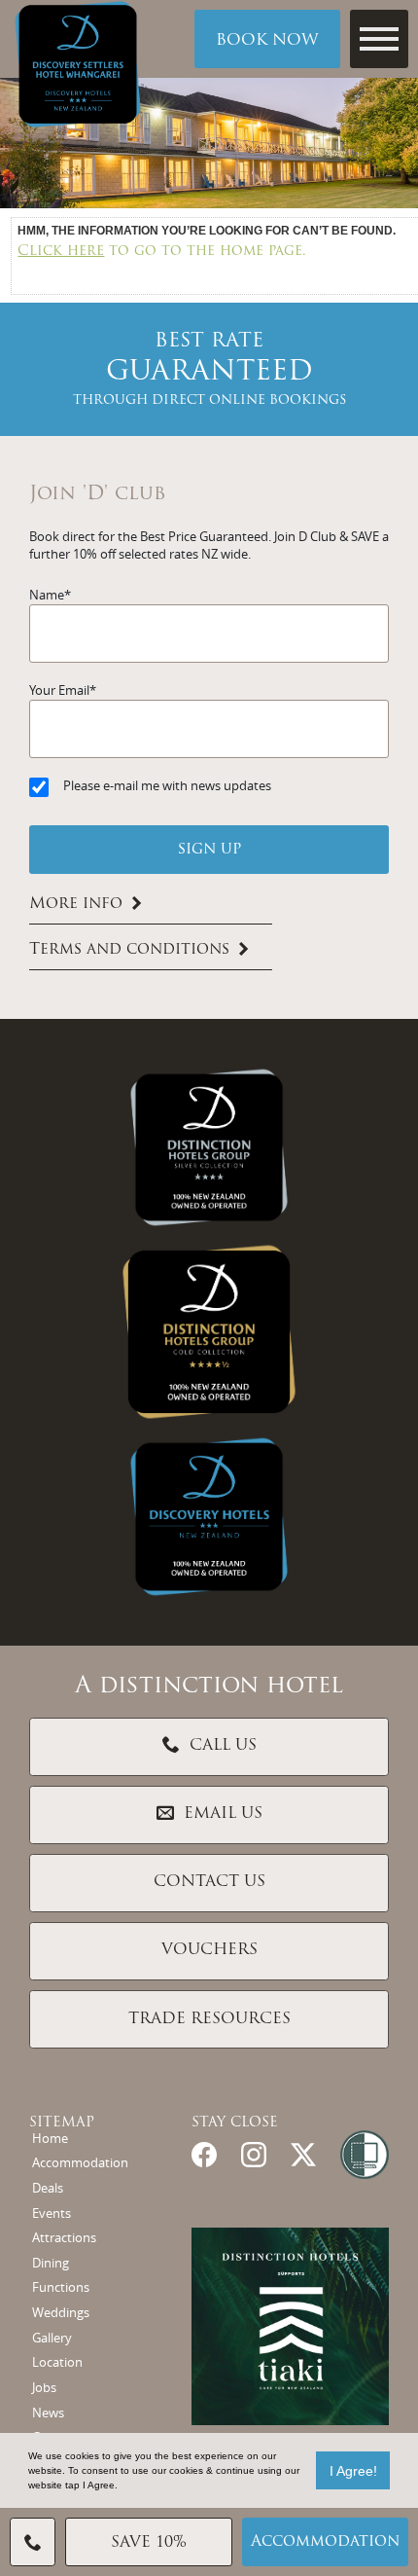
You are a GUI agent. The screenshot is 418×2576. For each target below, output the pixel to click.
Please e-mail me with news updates (167, 786)
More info (76, 904)
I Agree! (353, 2471)
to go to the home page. (162, 252)
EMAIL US (223, 1814)
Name (47, 595)
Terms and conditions (129, 950)
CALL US (223, 1746)
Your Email (59, 690)
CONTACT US (209, 1882)
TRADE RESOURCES (209, 2019)
